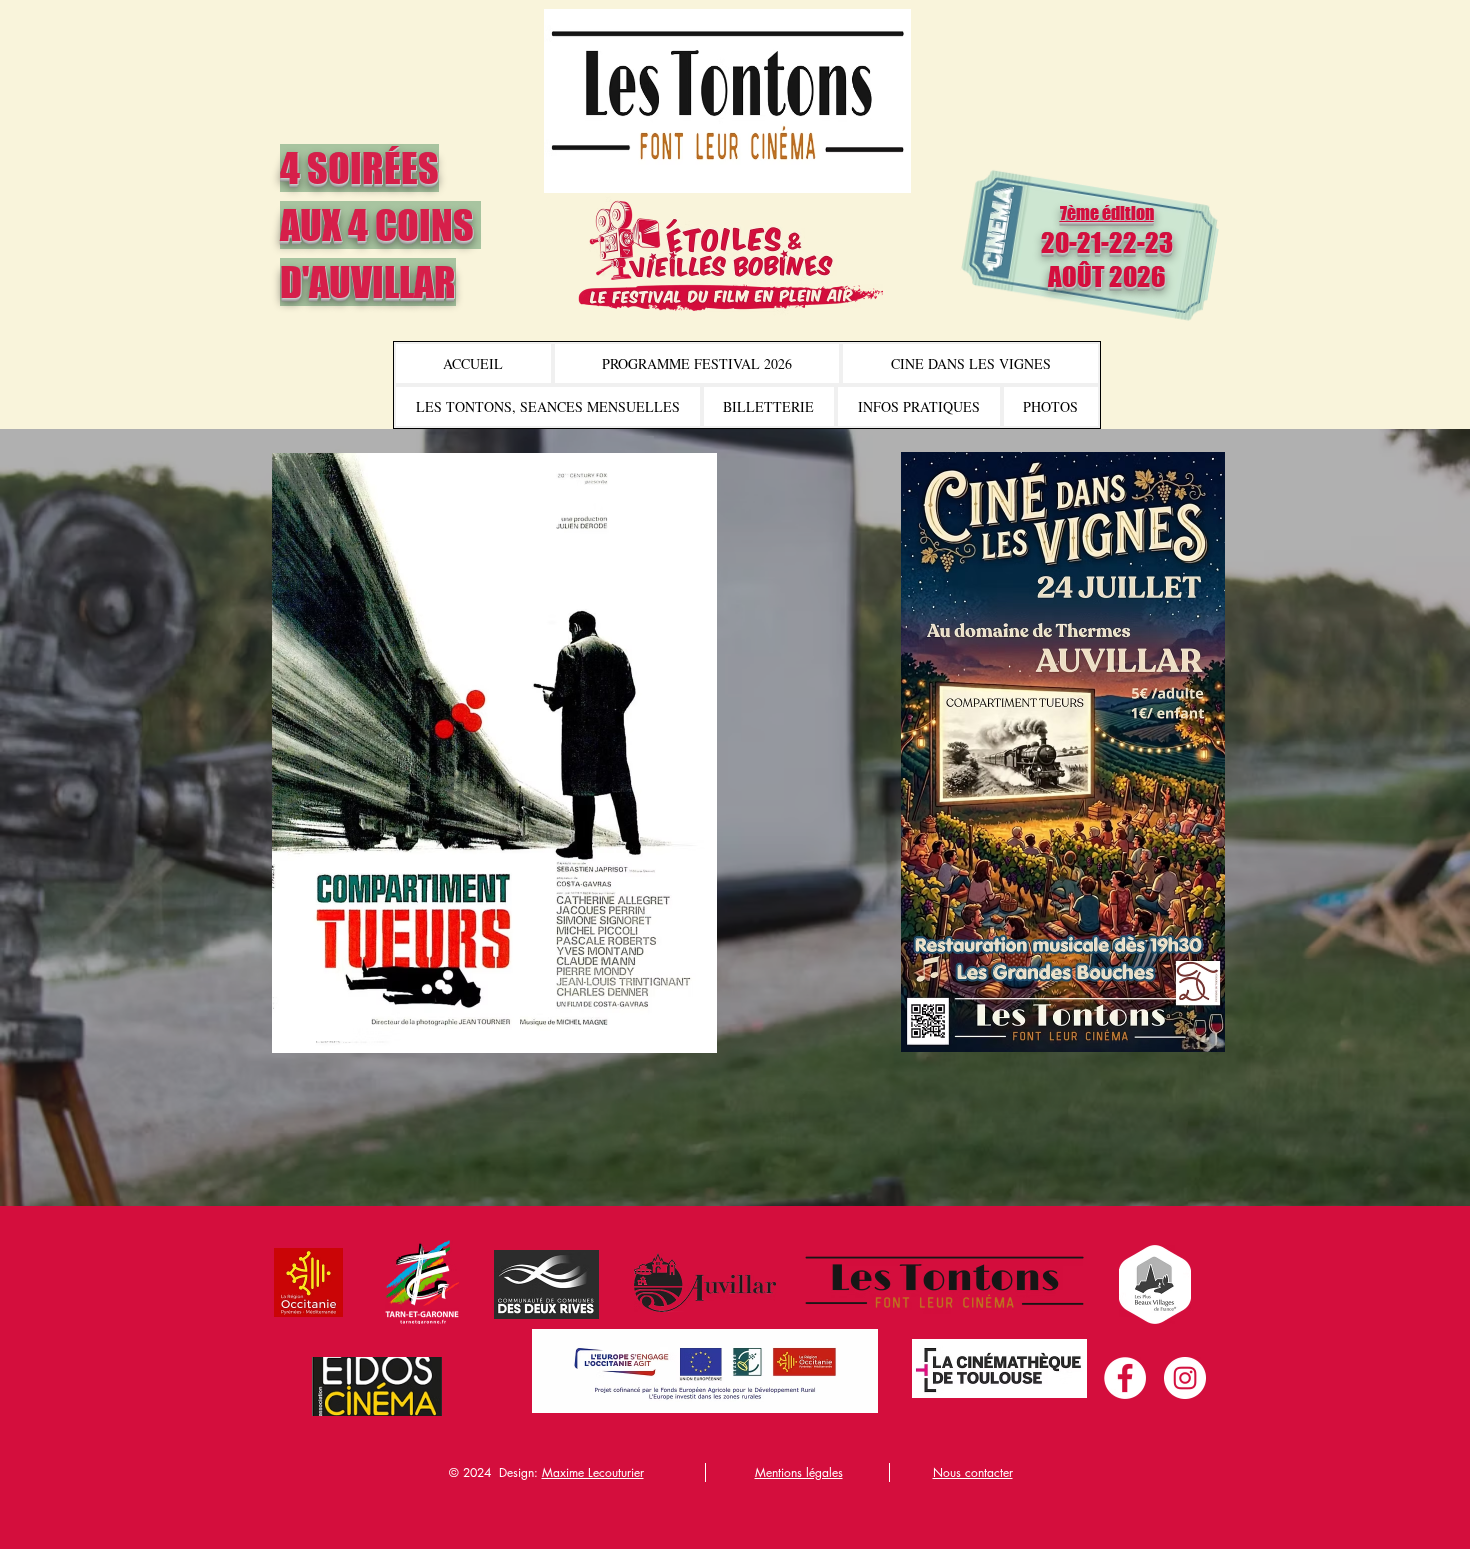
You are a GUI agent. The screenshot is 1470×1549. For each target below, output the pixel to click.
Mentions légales (799, 1472)
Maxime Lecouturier (593, 1472)
